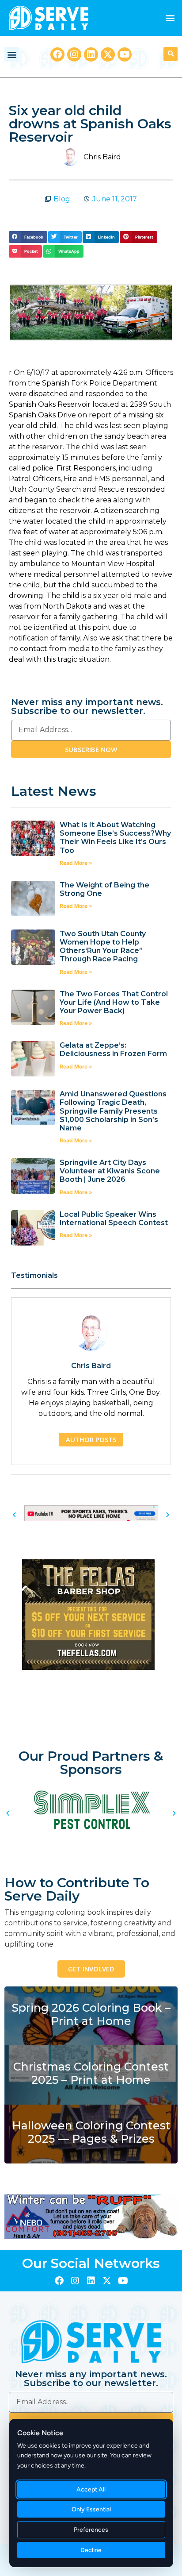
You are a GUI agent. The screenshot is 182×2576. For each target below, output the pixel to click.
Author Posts (91, 1439)
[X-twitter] (108, 54)
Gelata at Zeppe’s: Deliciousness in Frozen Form (114, 1049)
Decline (91, 2550)
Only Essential (91, 2509)
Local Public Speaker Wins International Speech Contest (114, 1219)
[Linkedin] (91, 54)
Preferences (91, 2530)
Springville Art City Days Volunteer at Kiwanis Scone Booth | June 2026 (110, 1171)
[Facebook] (57, 54)
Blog (62, 199)
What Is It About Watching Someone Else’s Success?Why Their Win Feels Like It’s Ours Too (115, 838)
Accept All (91, 2489)
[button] (170, 18)
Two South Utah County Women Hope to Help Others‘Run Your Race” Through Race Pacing (103, 947)
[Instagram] (74, 54)
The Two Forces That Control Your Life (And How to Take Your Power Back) (114, 1002)
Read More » (76, 863)
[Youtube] (125, 54)
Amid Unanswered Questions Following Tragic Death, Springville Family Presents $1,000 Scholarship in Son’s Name (113, 1111)
